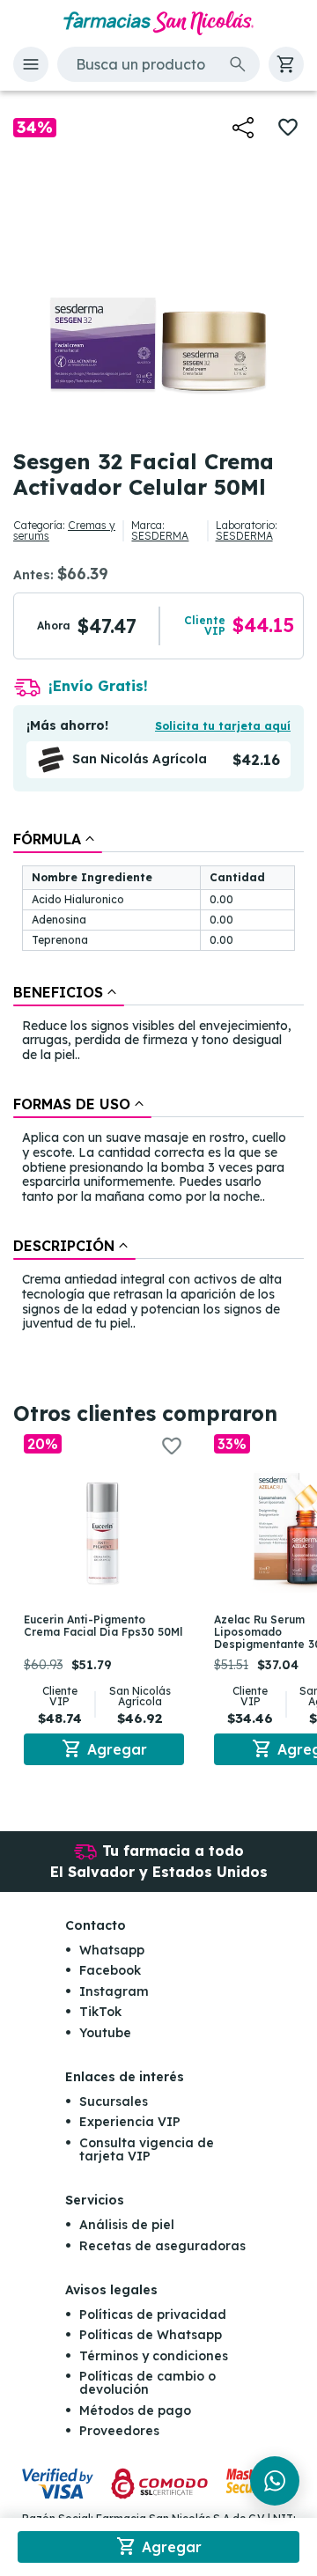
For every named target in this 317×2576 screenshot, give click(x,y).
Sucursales (114, 2101)
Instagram (114, 1991)
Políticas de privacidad (153, 2315)
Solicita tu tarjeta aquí (223, 726)
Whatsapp (112, 1950)
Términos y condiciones (154, 2356)
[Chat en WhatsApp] (275, 2481)
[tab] (58, 839)
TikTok (100, 2012)
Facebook (110, 1970)
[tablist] (158, 1083)
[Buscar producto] (238, 64)
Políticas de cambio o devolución (147, 2383)
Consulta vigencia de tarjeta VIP (147, 2149)
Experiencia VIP (130, 2122)
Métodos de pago (135, 2410)
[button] (31, 64)
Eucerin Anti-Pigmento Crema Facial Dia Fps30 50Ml (103, 1626)
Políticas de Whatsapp (151, 2335)
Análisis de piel (127, 2225)
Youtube (105, 2033)
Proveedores (119, 2431)
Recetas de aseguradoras (162, 2246)
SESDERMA (160, 536)
